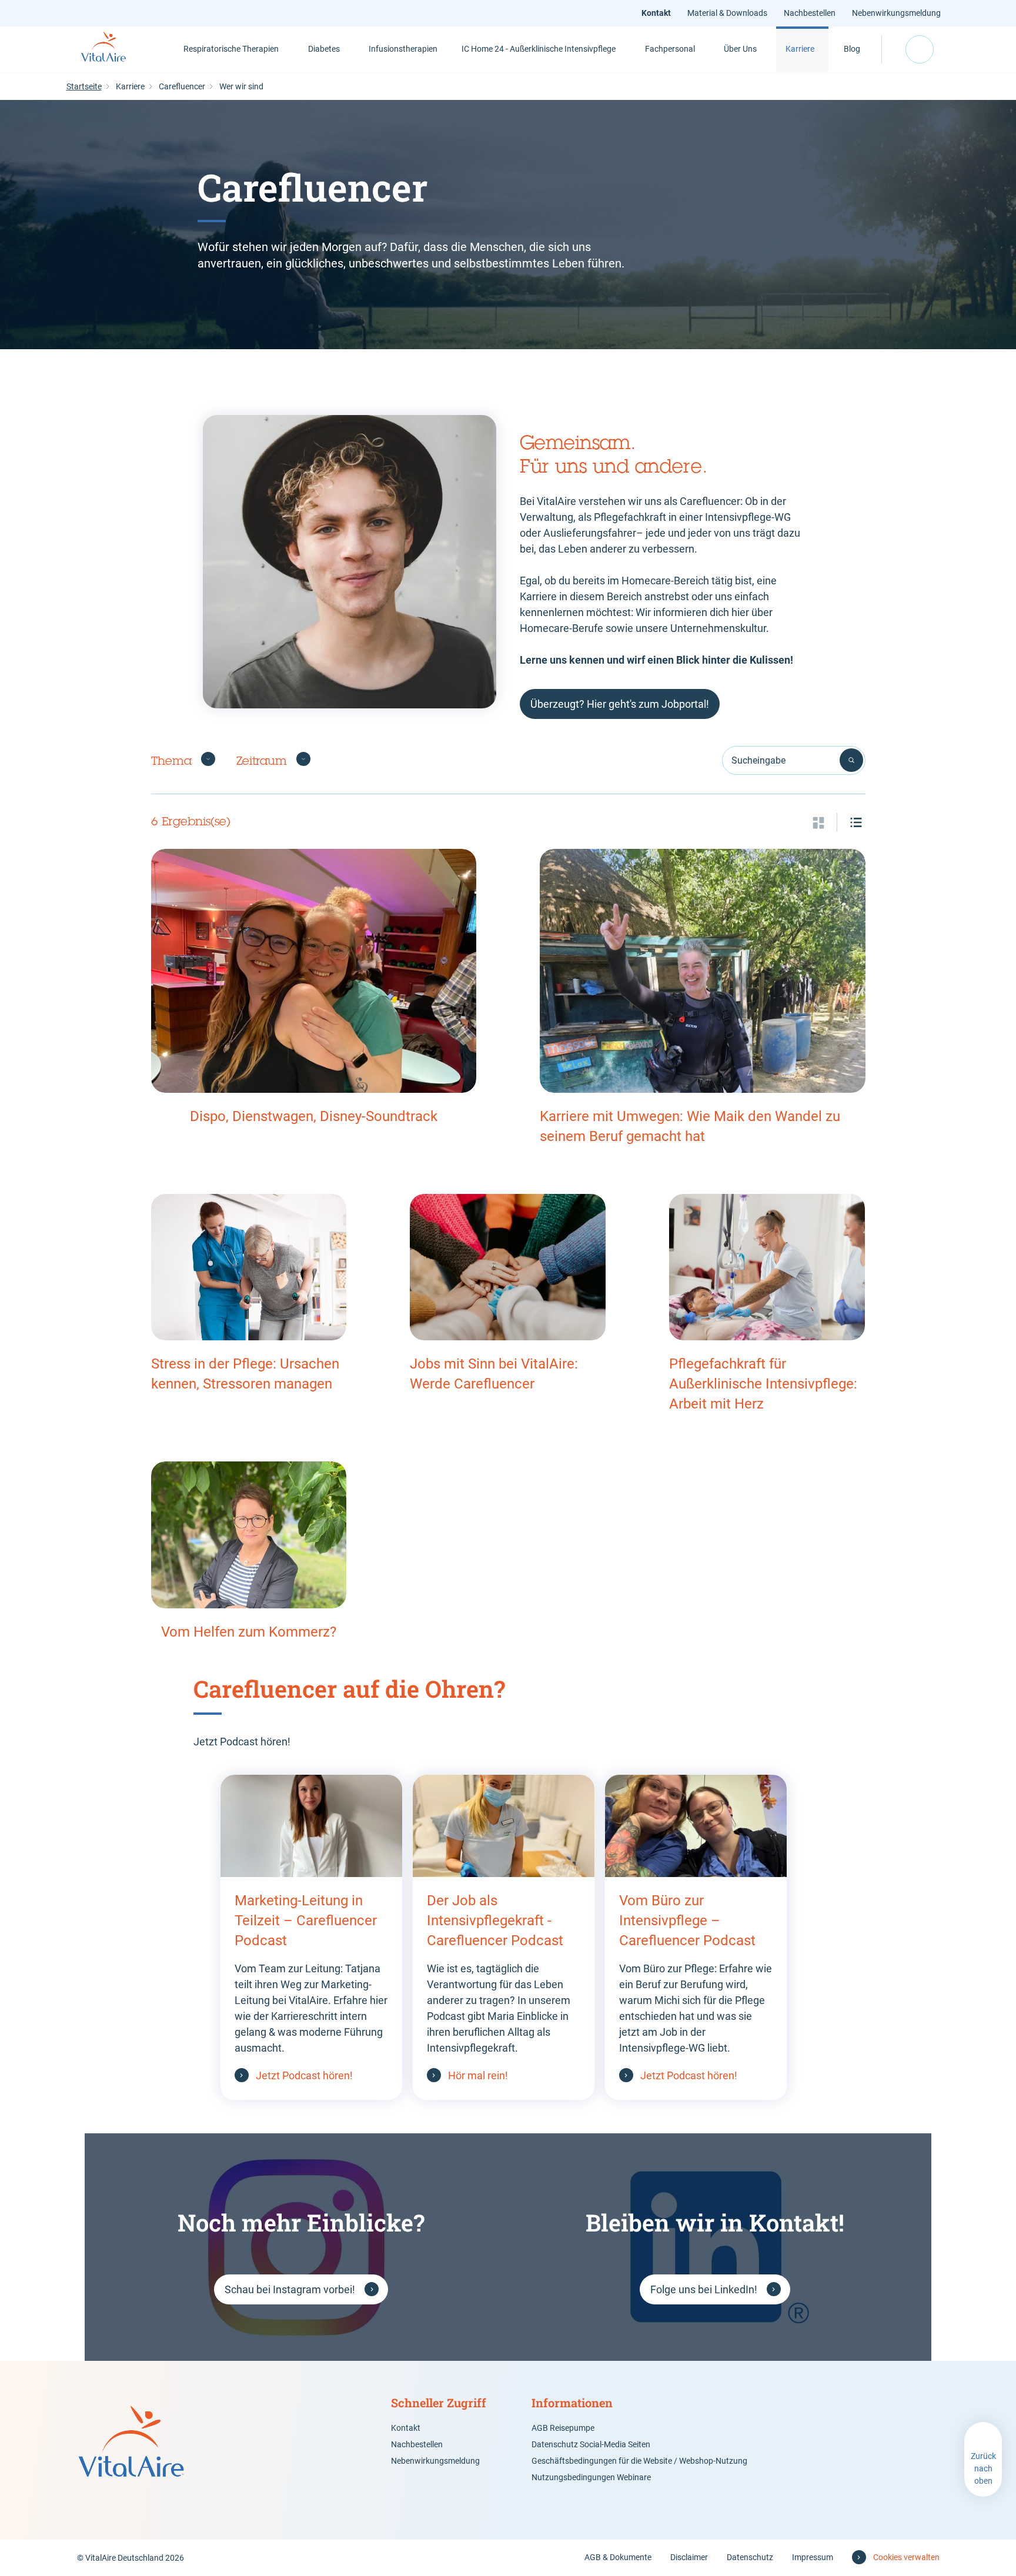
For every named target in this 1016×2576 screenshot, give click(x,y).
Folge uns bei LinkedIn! (704, 2289)
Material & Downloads (727, 13)
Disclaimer (689, 2557)
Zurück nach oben (983, 2468)
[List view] (856, 822)
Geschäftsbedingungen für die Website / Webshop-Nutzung (639, 2461)
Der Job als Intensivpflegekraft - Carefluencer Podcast (495, 1921)
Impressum (813, 2557)
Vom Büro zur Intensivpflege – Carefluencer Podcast (687, 1921)
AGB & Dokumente (618, 2557)
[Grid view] (818, 822)
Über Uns (740, 49)
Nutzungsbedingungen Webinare (591, 2477)
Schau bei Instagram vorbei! (290, 2289)
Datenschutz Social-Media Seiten (591, 2444)
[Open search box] (920, 49)
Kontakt (656, 13)
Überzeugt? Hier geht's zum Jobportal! (620, 704)
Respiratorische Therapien (231, 49)
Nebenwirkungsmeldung (896, 13)
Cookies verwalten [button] (906, 2557)
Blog (852, 49)
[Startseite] (117, 49)
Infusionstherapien (403, 49)
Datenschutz (750, 2557)
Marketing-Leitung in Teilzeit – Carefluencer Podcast (306, 1921)
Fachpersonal (670, 49)
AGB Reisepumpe (563, 2428)
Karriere (800, 49)
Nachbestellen (810, 13)
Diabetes (324, 49)
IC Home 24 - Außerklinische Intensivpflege (539, 49)
